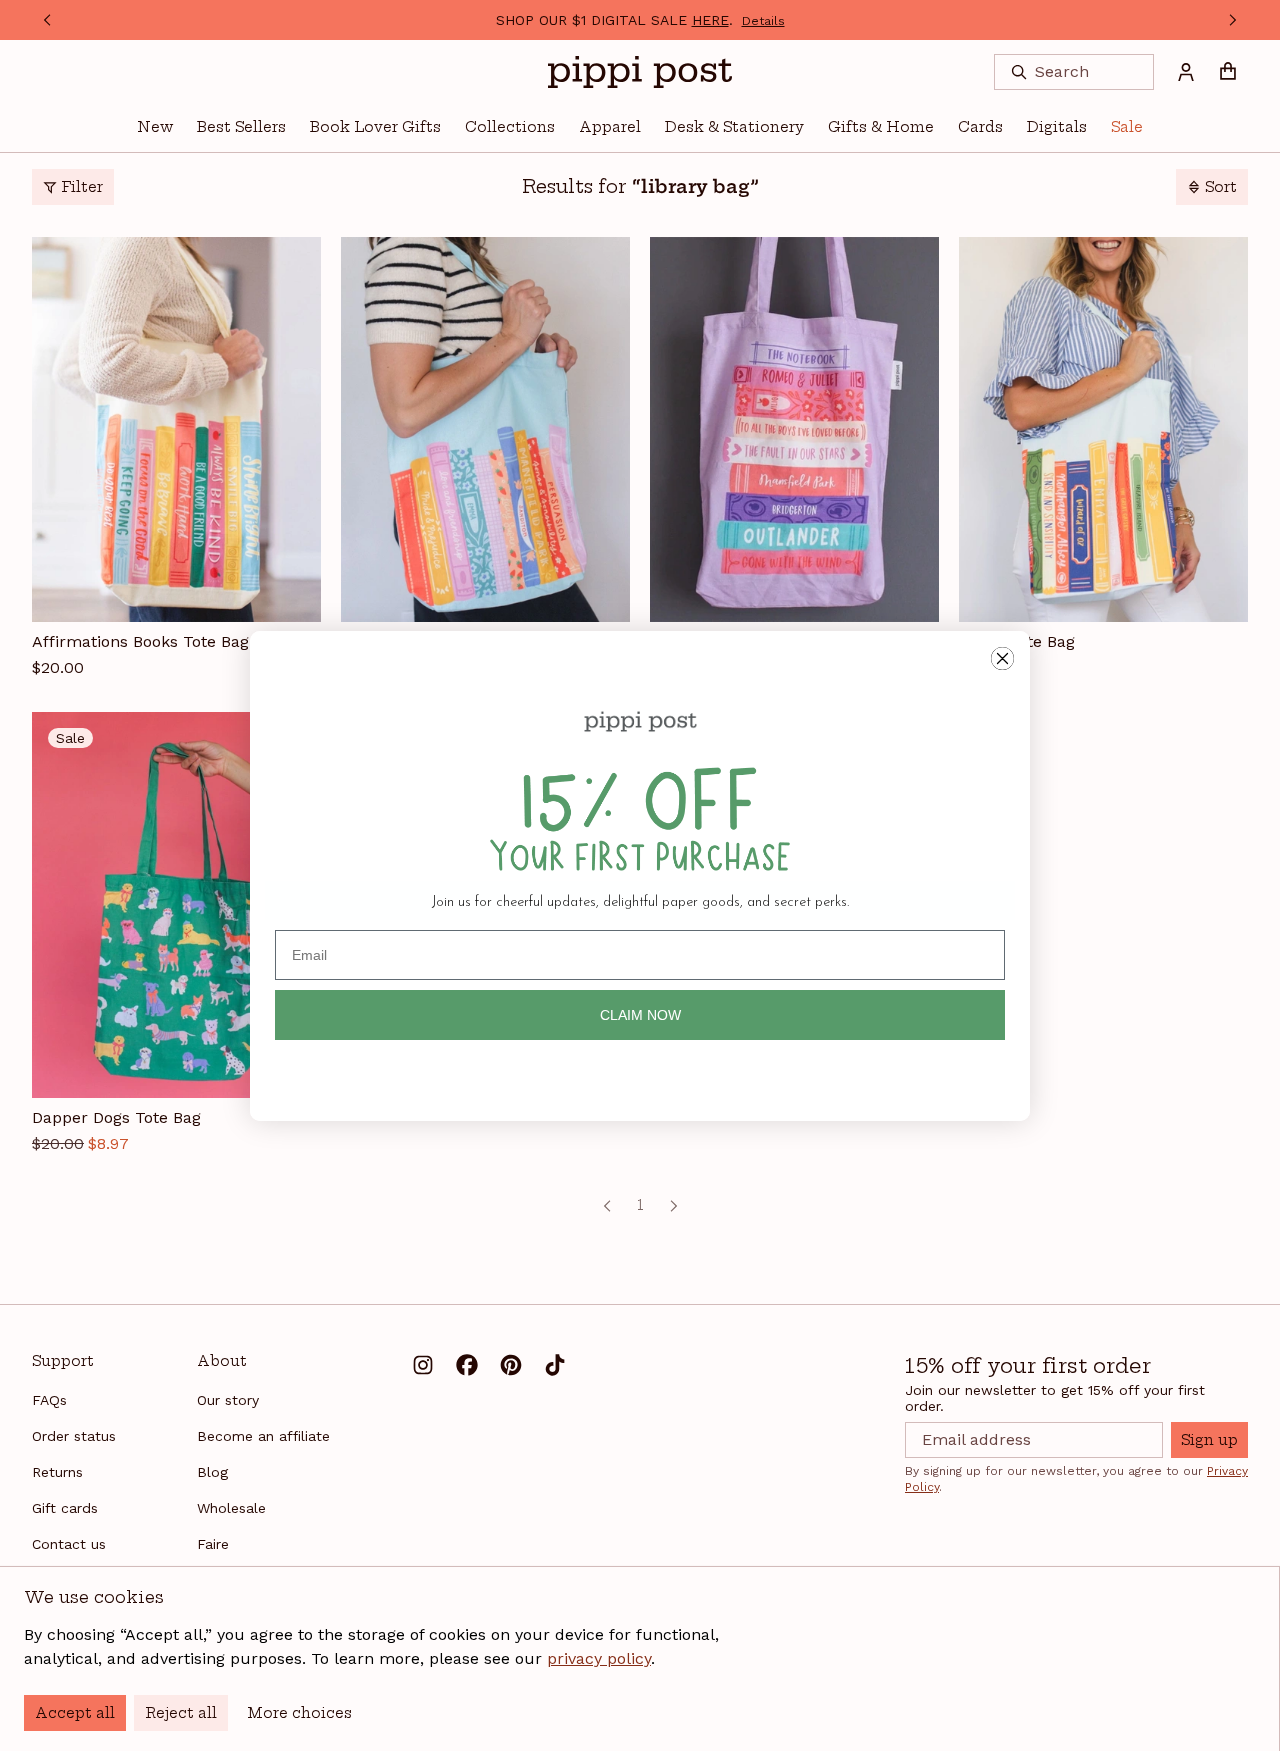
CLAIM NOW (640, 1015)
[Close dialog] (1002, 658)
